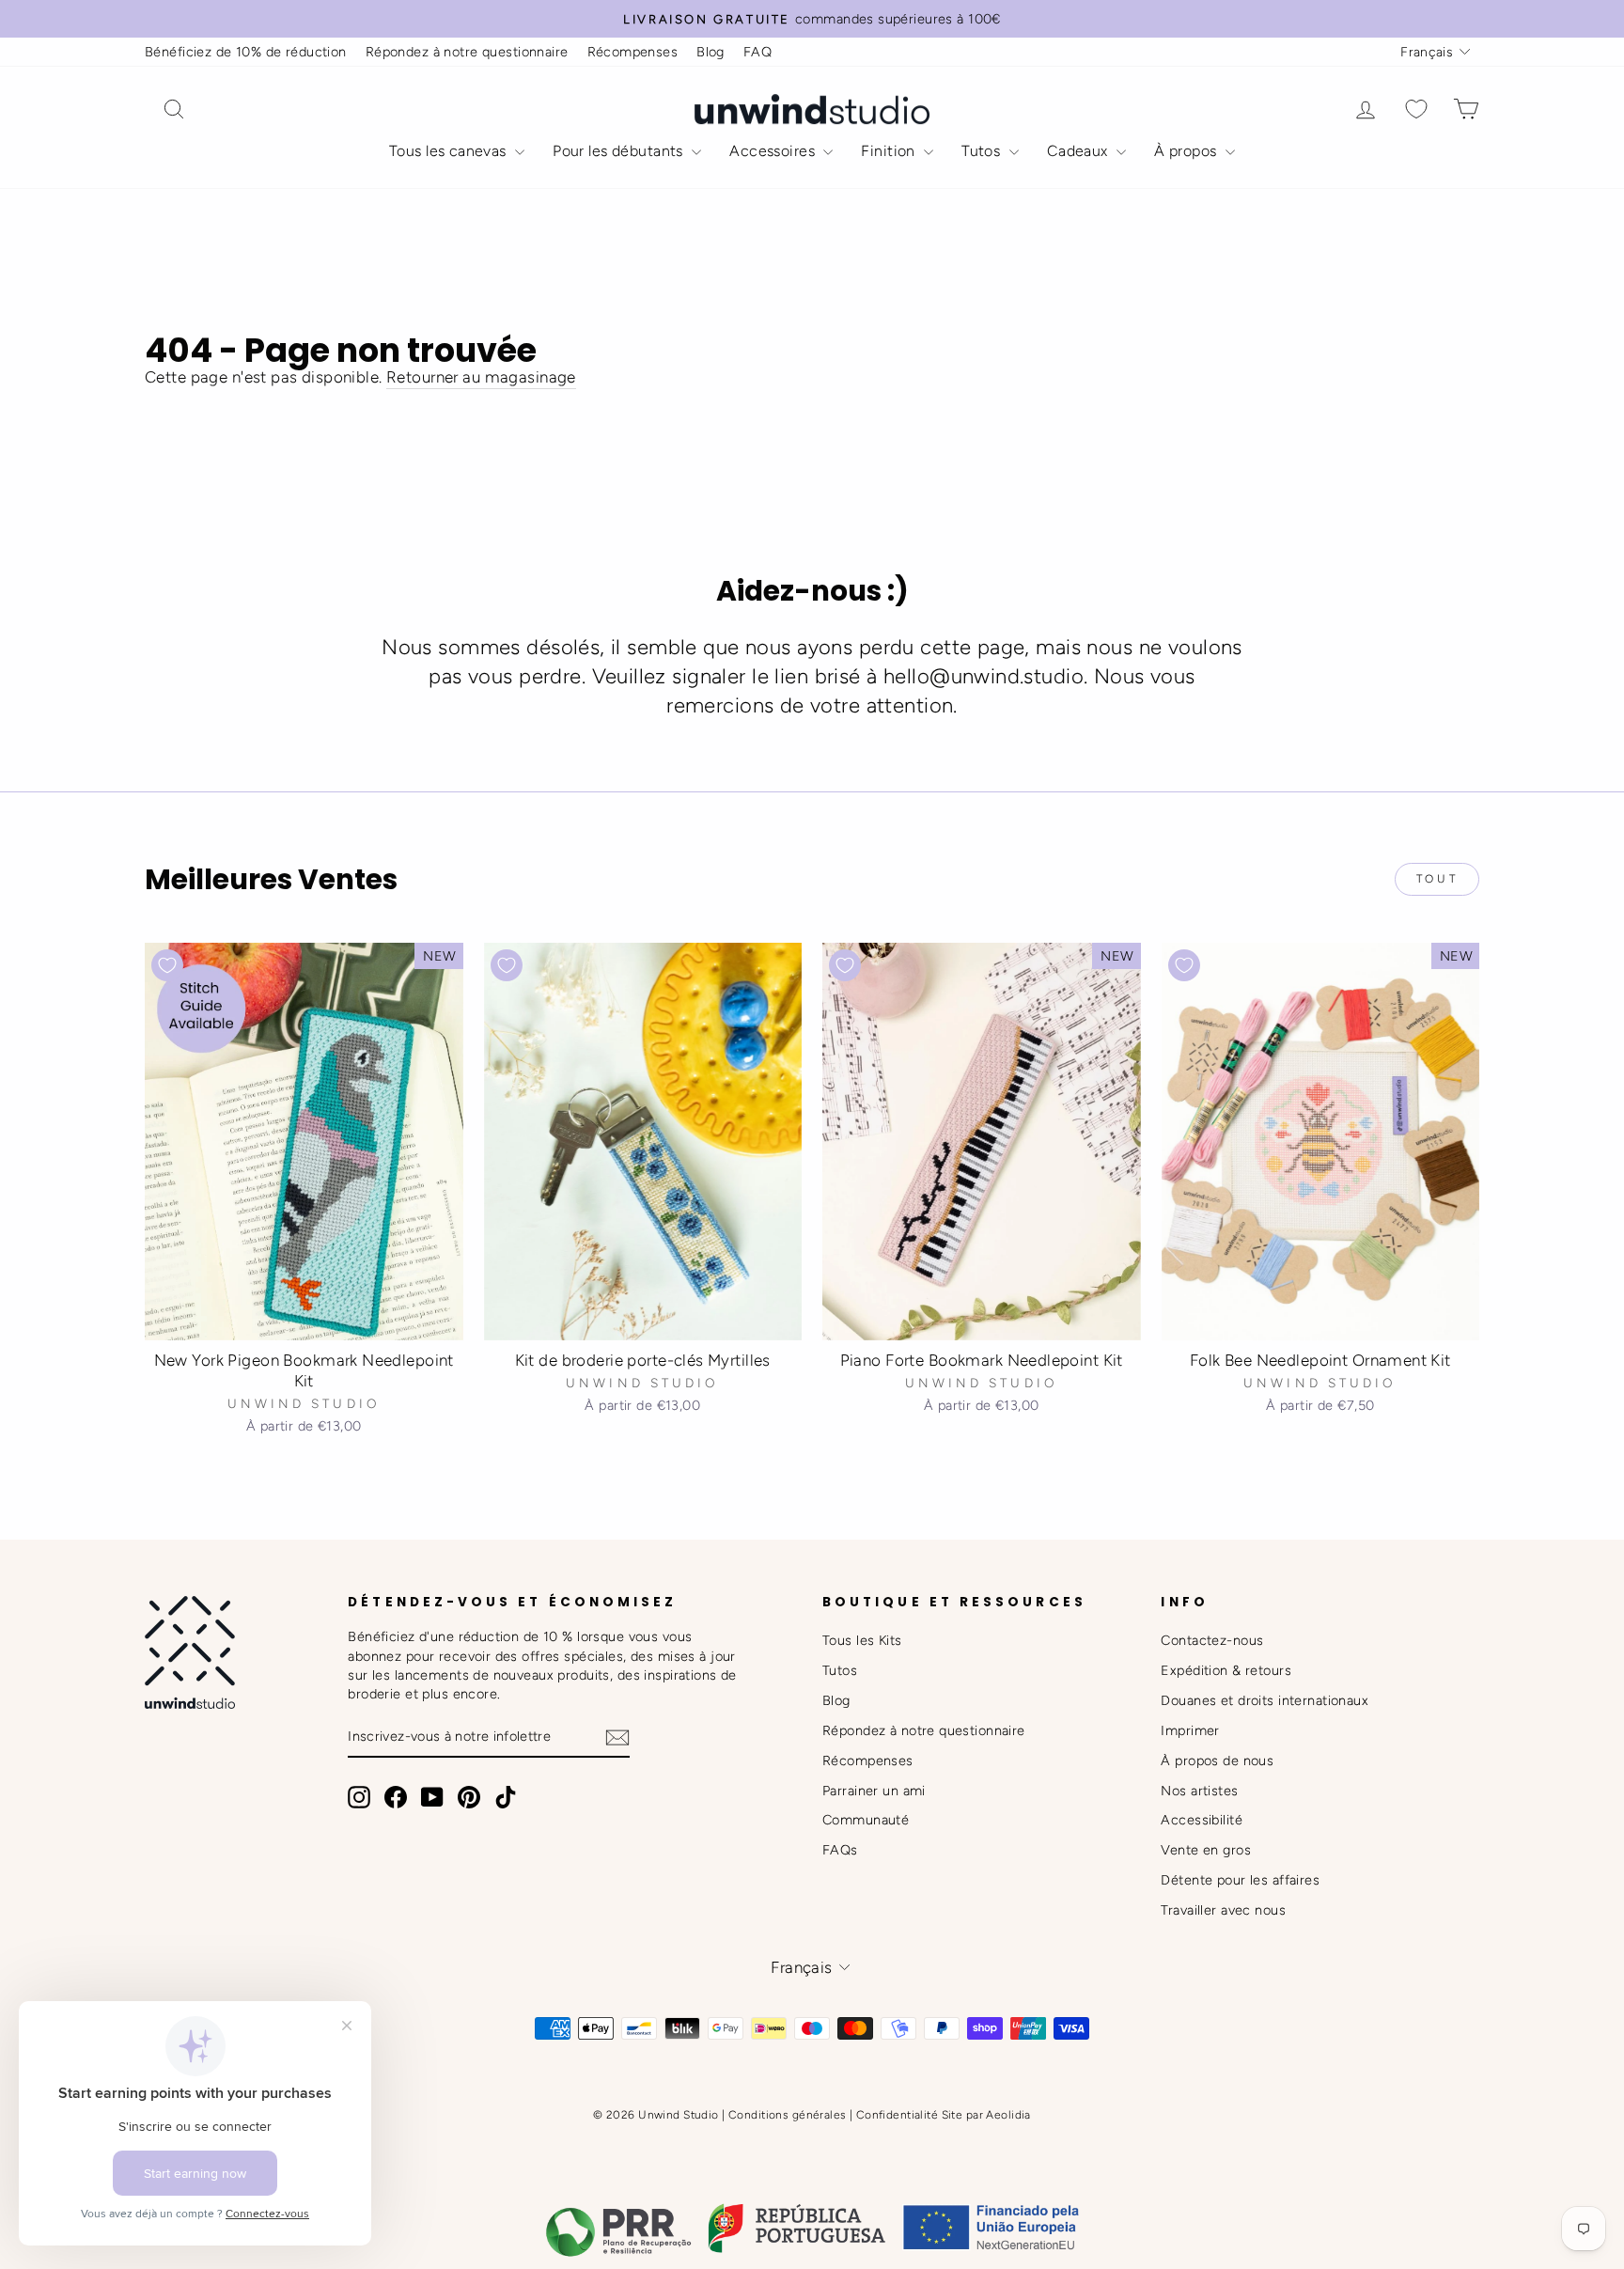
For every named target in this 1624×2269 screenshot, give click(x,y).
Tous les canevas (450, 151)
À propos (1187, 151)
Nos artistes (1199, 1791)
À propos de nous (1217, 1760)
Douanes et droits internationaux (1265, 1700)
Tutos (983, 151)
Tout (1437, 879)
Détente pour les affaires (1240, 1880)
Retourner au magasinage (481, 377)
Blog (710, 52)
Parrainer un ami (874, 1791)
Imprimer (1190, 1730)
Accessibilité (1202, 1820)
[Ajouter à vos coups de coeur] (167, 965)
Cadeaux (1079, 151)
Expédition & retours (1226, 1670)
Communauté (866, 1820)
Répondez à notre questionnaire (467, 52)
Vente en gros (1206, 1850)
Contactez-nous (1212, 1640)
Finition (890, 151)
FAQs (840, 1850)
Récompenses (633, 52)
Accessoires (774, 151)
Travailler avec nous (1223, 1910)
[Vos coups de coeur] (1416, 110)
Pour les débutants (620, 151)
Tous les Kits (862, 1640)
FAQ (757, 52)
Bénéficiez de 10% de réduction (246, 52)
